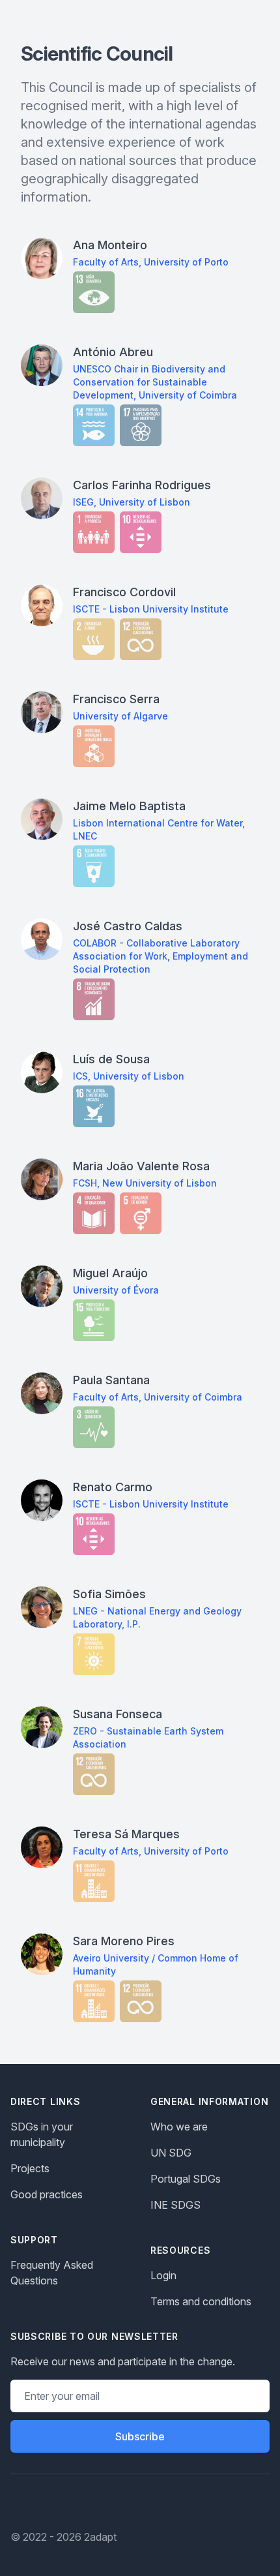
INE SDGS (175, 2205)
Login (163, 2275)
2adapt (100, 2537)
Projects (30, 2168)
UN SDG (171, 2153)
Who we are (179, 2127)
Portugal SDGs (186, 2179)
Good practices (47, 2194)
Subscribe (140, 2436)
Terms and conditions (201, 2301)
